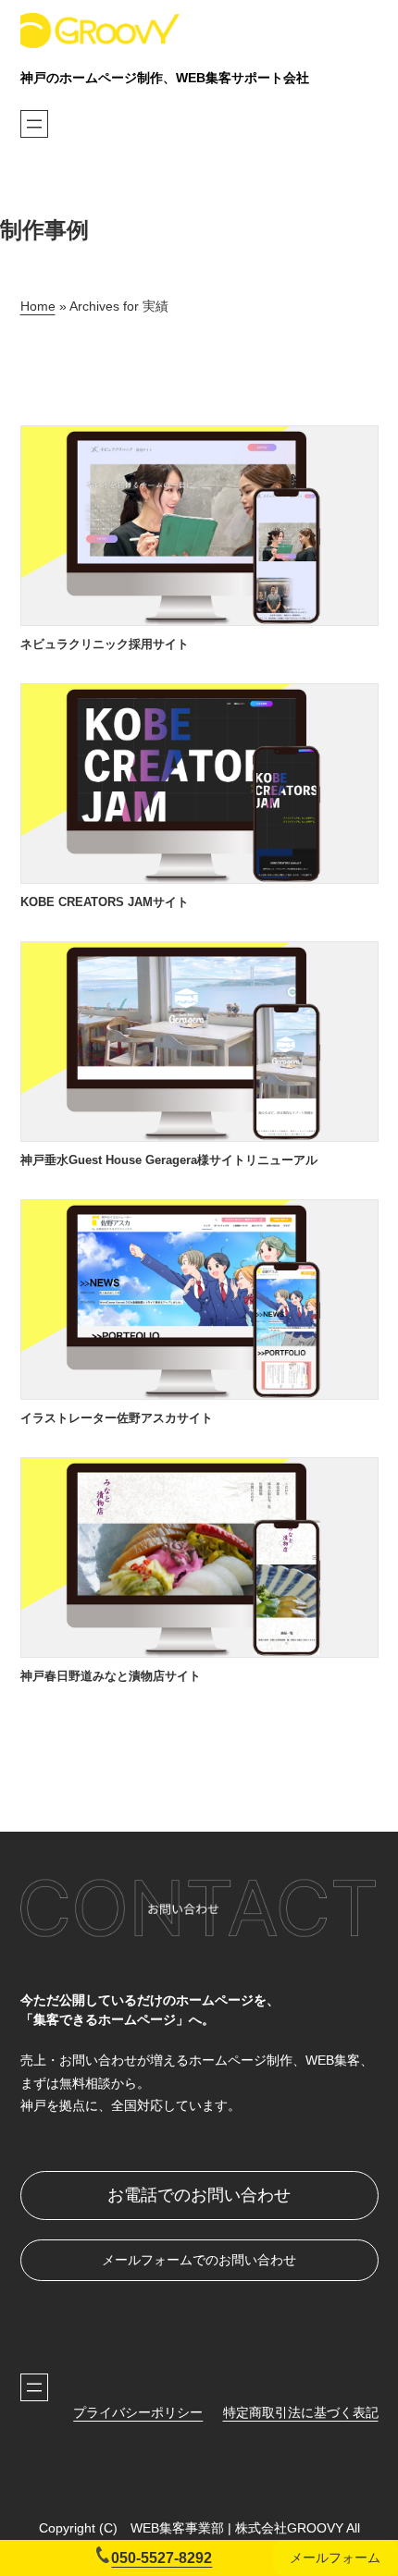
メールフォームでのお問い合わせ (199, 2260)
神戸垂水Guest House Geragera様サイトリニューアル (169, 1160)
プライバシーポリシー (138, 2412)
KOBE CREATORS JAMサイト (105, 902)
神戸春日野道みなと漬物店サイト (111, 1676)
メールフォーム (335, 2558)
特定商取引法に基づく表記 (301, 2412)
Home (38, 306)
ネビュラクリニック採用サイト (105, 644)
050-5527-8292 (162, 2558)
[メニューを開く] (34, 124)
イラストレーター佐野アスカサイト (117, 1418)
